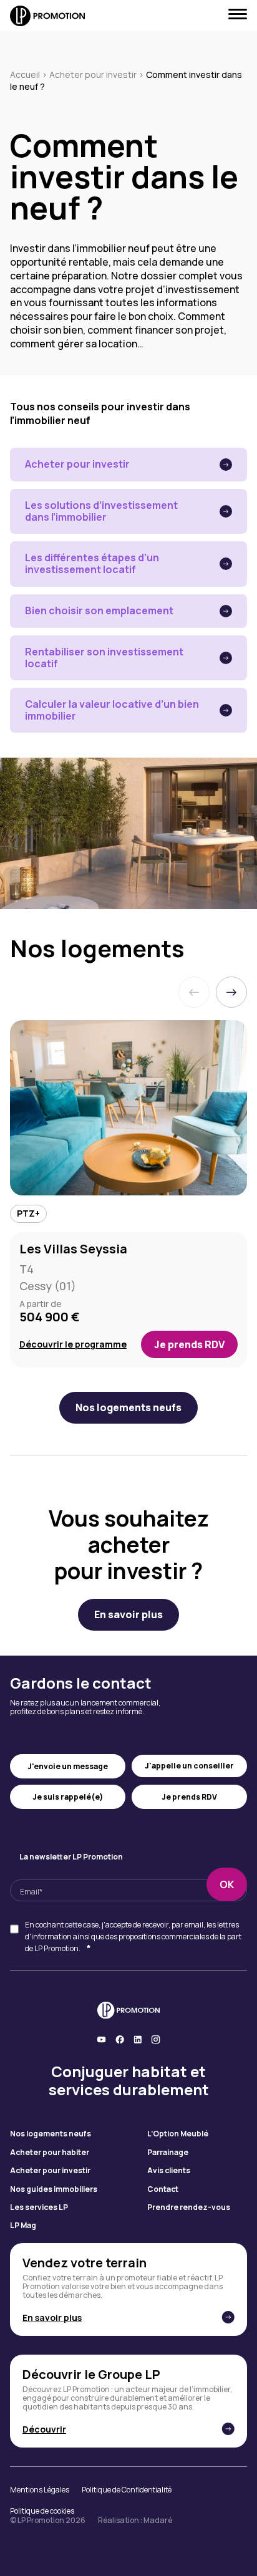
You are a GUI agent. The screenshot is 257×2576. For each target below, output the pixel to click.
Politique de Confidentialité (127, 2490)
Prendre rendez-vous (189, 2207)
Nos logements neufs (51, 2134)
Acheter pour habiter (50, 2153)
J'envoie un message (68, 1766)
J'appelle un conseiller (189, 1766)
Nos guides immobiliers (54, 2189)
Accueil (25, 75)
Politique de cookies (42, 2511)
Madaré (158, 2520)
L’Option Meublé (178, 2134)
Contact (163, 2189)
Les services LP (39, 2207)
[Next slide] (231, 992)
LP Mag (23, 2226)
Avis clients (169, 2171)
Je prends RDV (189, 1344)
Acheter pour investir (93, 75)
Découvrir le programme (73, 1345)
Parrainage (168, 2153)
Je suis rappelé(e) (68, 1797)
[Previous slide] (194, 992)
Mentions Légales (40, 2490)
